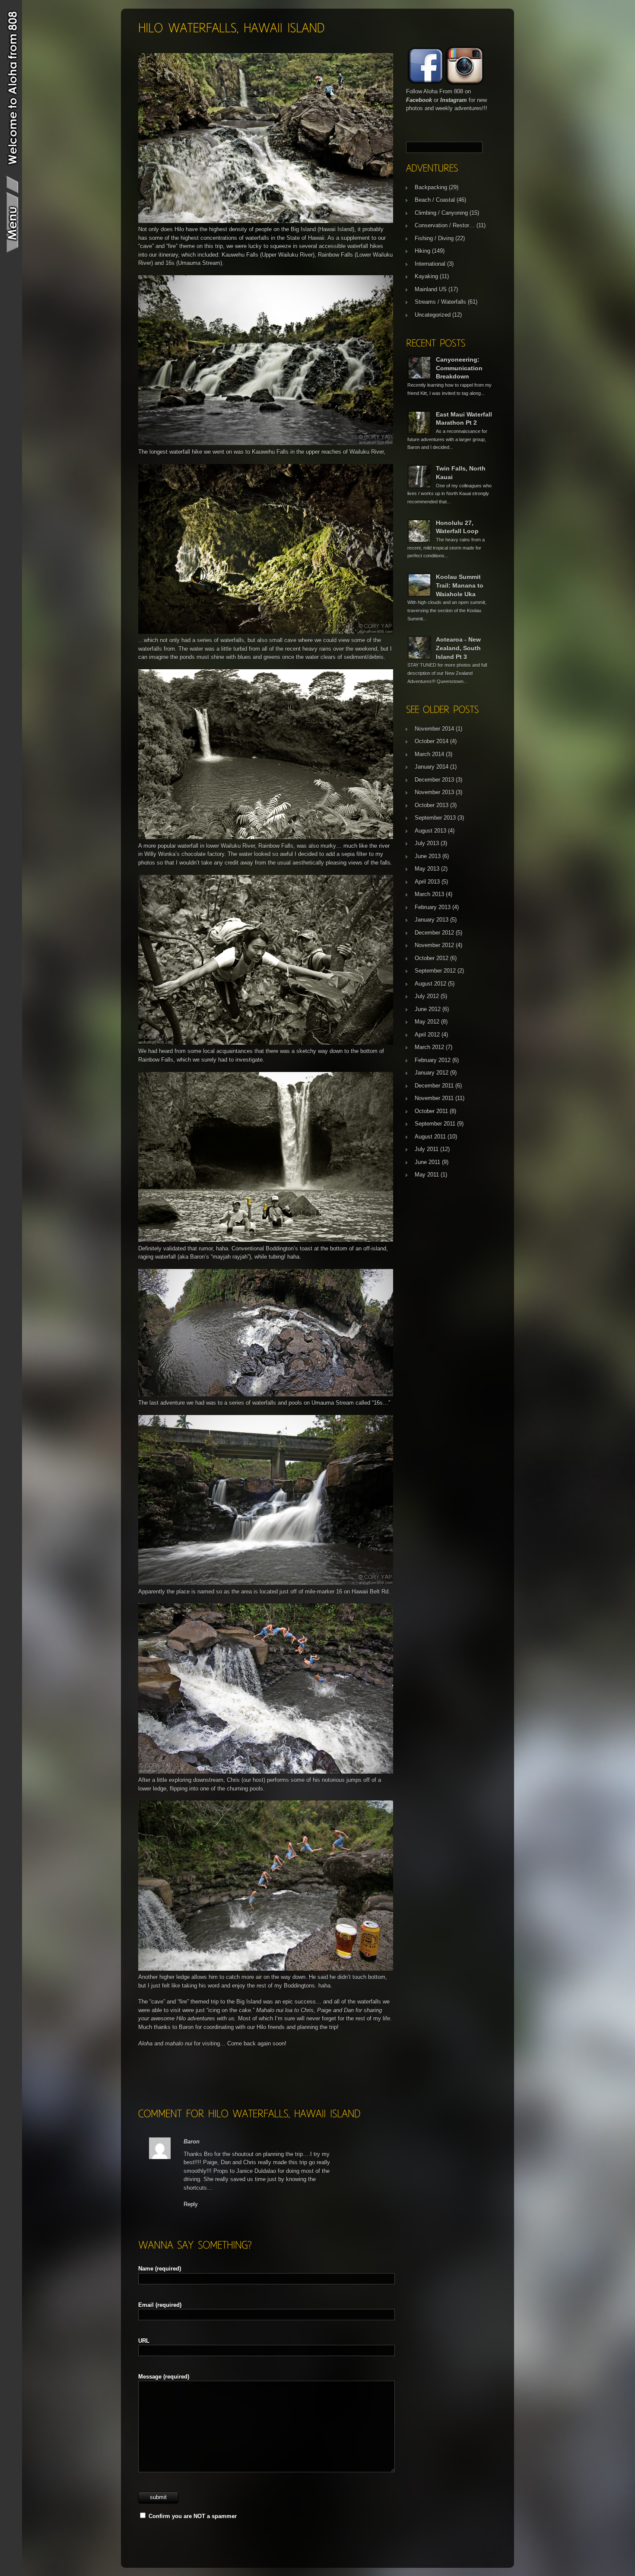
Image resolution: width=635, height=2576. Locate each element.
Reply (191, 2204)
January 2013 (432, 920)
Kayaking (426, 276)
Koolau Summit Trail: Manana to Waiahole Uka (460, 585)
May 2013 (427, 869)
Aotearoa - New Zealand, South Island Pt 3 (458, 648)
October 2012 (432, 958)
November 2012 (434, 945)
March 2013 (429, 894)
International (430, 264)
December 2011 (434, 1086)
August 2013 (430, 831)
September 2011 (435, 1124)
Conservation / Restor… (445, 225)
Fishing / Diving (434, 238)
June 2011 (427, 1162)
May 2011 (427, 1175)
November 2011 (434, 1098)
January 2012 (432, 1073)
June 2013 (428, 856)
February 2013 (433, 907)
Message (164, 2377)
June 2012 (428, 1009)
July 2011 (427, 1149)
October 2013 (432, 805)
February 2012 (433, 1060)
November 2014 (434, 729)
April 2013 (427, 882)
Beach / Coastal (435, 200)
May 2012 (427, 1022)
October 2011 (431, 1111)
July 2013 (427, 843)
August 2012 (430, 984)
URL (144, 2341)
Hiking (422, 251)
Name (160, 2269)
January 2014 (432, 767)
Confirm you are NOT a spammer (192, 2516)
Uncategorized (433, 315)
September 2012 (435, 971)
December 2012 (434, 933)
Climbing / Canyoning (441, 213)
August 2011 (430, 1137)
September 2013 (435, 818)
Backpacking (431, 187)
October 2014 (432, 741)
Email (160, 2305)
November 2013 (434, 792)
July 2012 (427, 996)
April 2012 (427, 1035)
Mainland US (431, 289)
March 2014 (429, 754)
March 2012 (429, 1047)
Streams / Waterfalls (440, 302)
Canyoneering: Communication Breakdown (459, 368)
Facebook (419, 100)
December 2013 (434, 780)
